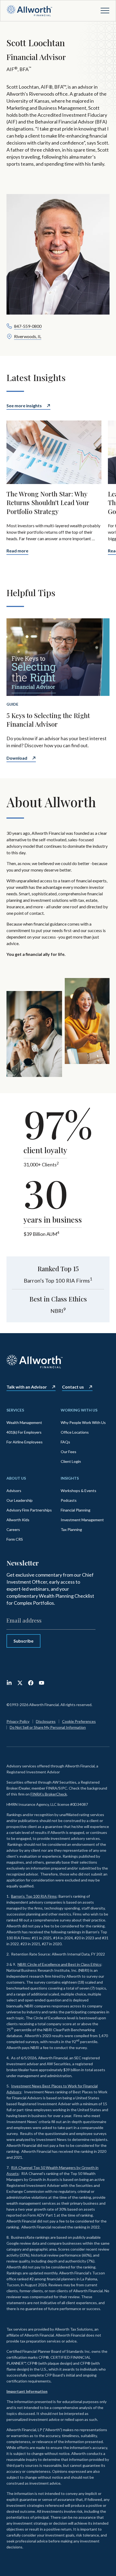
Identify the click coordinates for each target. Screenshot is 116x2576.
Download (17, 758)
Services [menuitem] (15, 1410)
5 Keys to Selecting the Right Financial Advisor (48, 720)
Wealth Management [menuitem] (24, 1422)
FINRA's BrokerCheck (49, 1794)
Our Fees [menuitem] (69, 1452)
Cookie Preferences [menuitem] (79, 1721)
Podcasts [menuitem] (69, 1500)
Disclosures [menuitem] (46, 1721)
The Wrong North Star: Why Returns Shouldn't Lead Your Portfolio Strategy (48, 503)
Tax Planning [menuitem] (71, 1529)
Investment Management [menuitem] (82, 1520)
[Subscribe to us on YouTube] (42, 1683)
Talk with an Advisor (27, 1387)
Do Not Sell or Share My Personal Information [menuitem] (48, 1727)
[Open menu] (105, 11)
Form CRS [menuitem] (15, 1539)
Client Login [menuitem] (71, 1461)
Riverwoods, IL (28, 336)
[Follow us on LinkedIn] (9, 1683)
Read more (17, 551)
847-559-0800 (28, 326)
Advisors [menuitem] (14, 1491)
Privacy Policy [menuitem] (18, 1721)
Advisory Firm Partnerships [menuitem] (29, 1510)
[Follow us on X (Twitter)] (20, 1683)
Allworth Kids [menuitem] (18, 1520)
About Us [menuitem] (16, 1478)
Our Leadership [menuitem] (20, 1500)
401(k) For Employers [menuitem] (24, 1432)
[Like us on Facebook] (31, 1683)
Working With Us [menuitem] (79, 1410)
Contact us (73, 1387)
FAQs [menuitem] (65, 1442)
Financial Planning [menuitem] (76, 1510)
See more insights (24, 406)
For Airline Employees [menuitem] (25, 1442)
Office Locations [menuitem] (75, 1432)
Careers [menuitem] (13, 1529)
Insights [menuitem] (70, 1478)
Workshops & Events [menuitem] (79, 1491)
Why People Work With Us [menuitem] (83, 1422)
